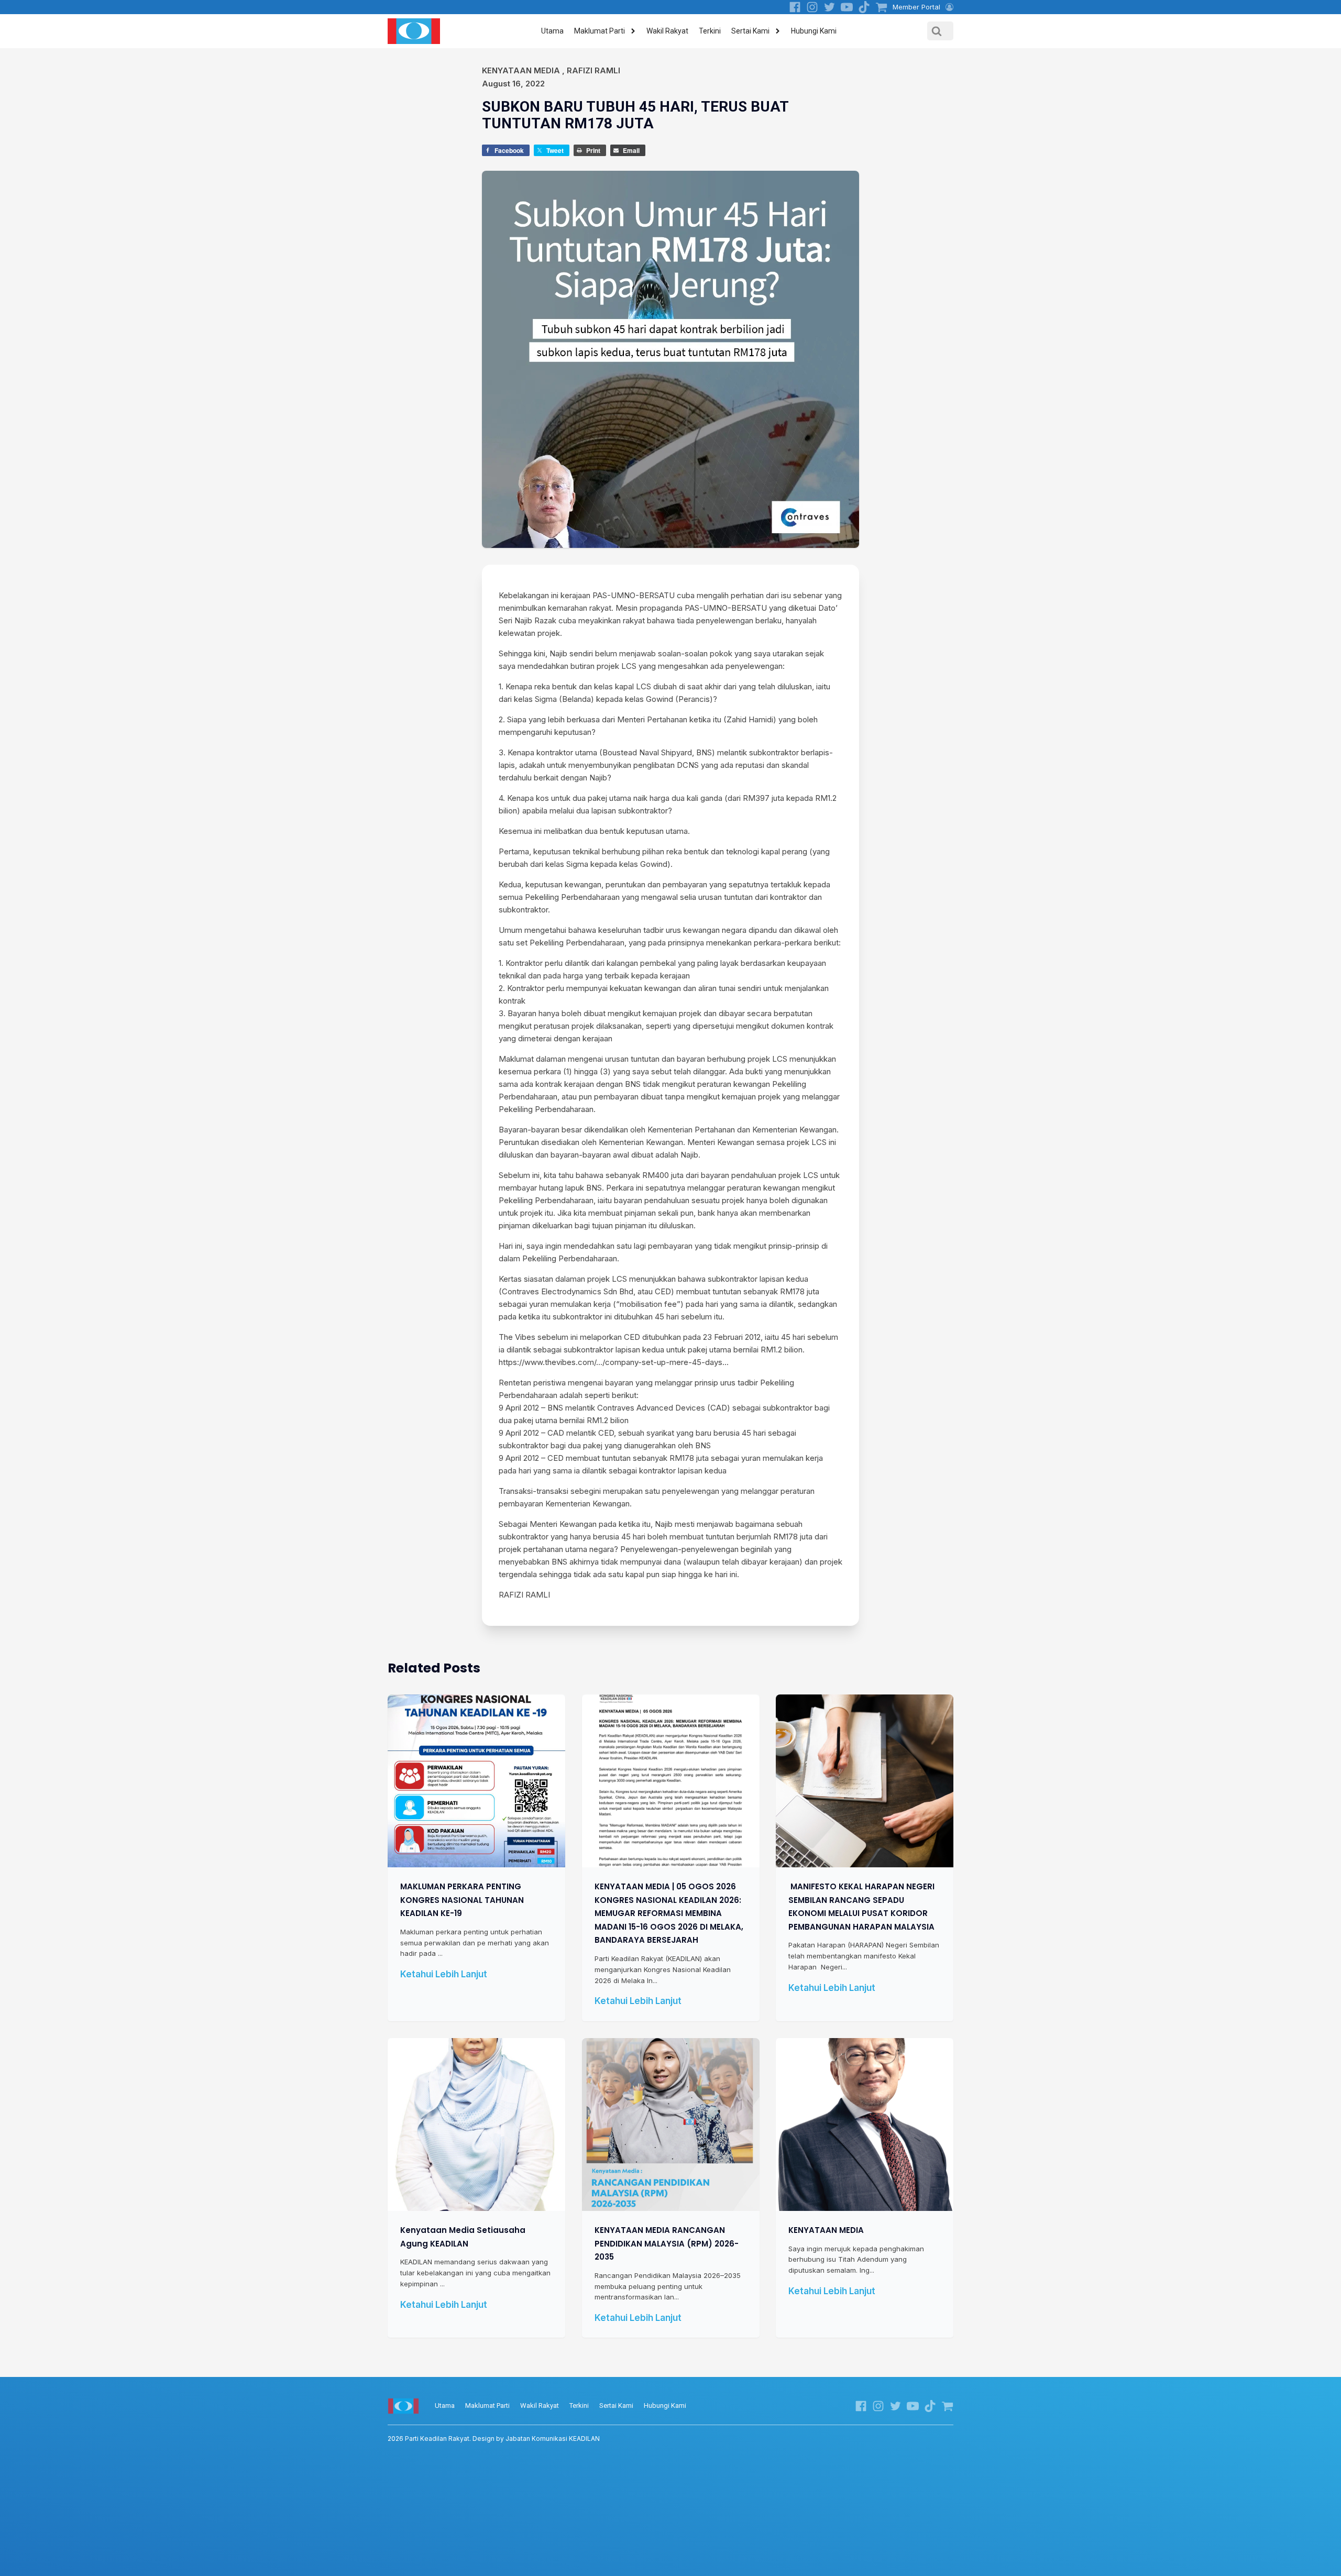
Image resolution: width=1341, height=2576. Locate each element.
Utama (552, 31)
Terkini (710, 31)
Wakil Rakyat (667, 31)
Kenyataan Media (521, 70)
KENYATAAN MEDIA (826, 2230)
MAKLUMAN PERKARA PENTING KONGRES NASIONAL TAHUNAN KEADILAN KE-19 (462, 1900)
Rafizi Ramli (593, 70)
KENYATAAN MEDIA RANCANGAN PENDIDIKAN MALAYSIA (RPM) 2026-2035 (667, 2243)
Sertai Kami (750, 31)
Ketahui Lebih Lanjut (444, 1974)
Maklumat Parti (600, 31)
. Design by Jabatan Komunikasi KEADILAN (494, 2439)
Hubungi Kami (814, 31)
